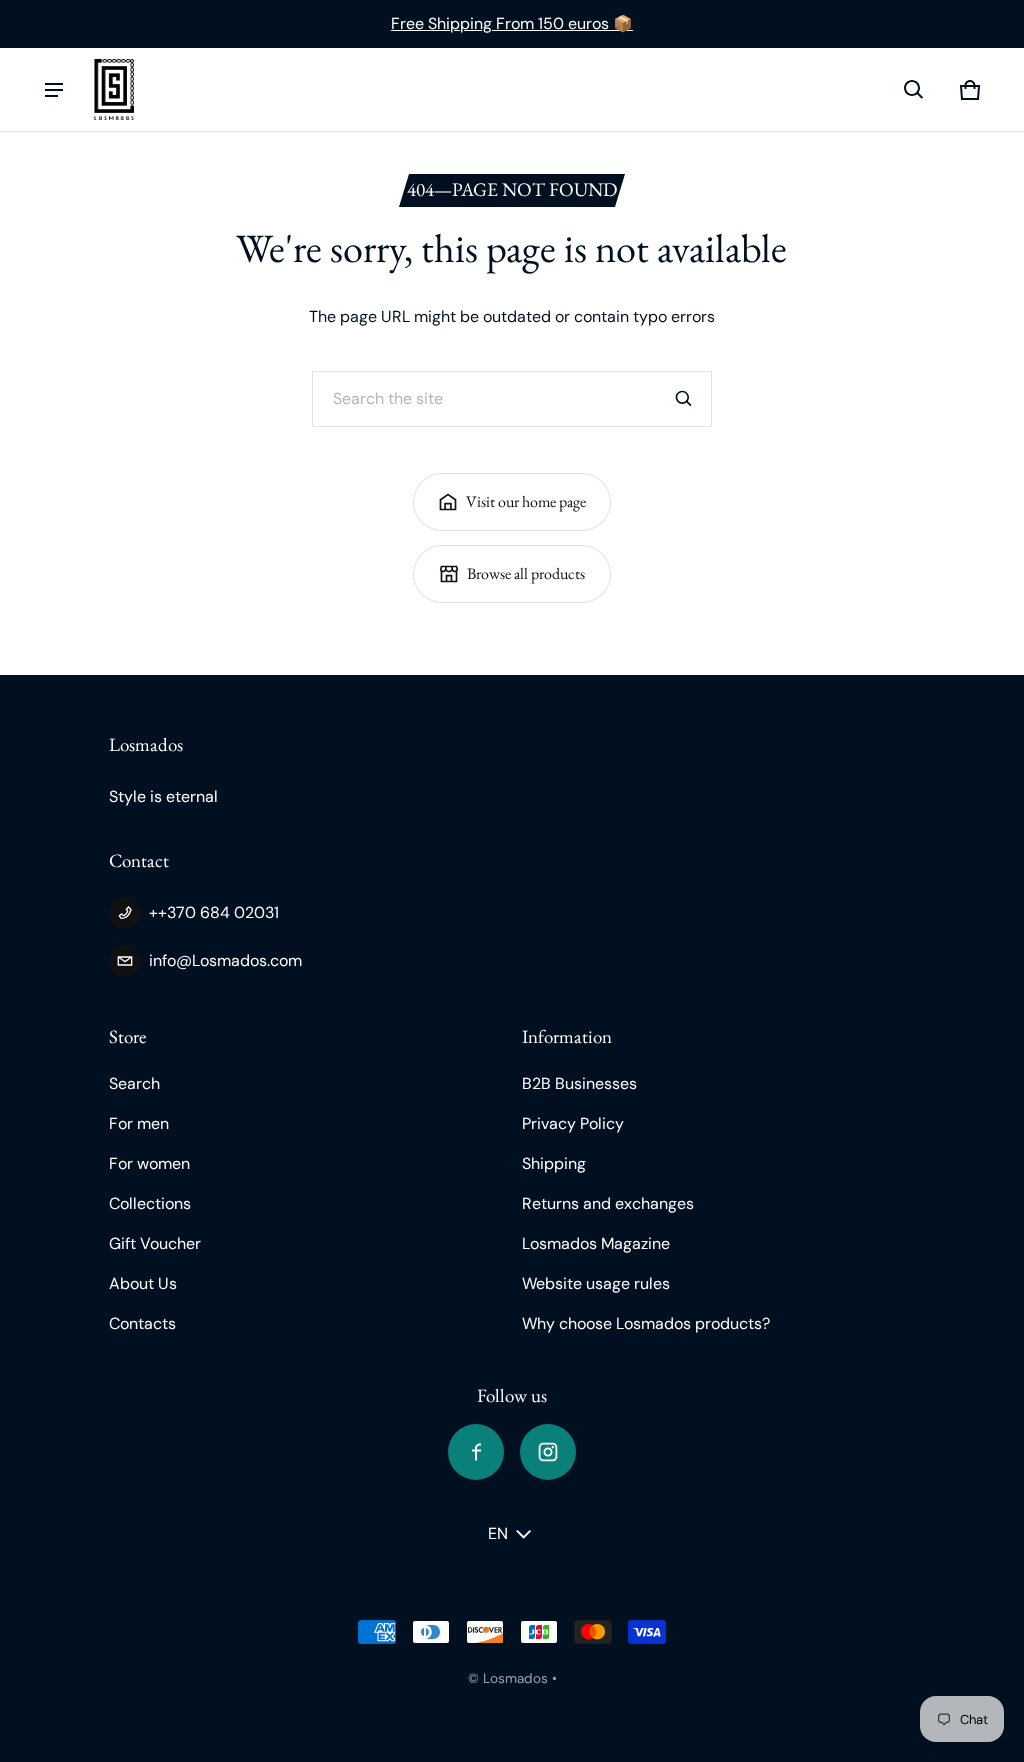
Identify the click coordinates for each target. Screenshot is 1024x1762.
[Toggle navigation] (54, 90)
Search (134, 1083)
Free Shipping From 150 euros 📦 (512, 23)
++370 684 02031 (214, 912)
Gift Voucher (155, 1243)
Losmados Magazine (596, 1243)
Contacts (142, 1323)
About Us (143, 1283)
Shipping (554, 1163)
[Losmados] (114, 89)
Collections (150, 1203)
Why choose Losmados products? (646, 1323)
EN (498, 1533)
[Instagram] (548, 1452)
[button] (914, 90)
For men (139, 1123)
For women (149, 1163)
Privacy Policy (573, 1123)
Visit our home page (526, 501)
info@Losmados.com (225, 960)
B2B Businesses (579, 1083)
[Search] (684, 399)
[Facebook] (476, 1452)
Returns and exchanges (608, 1203)
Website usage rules (596, 1283)
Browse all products (526, 573)
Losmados (515, 1678)
